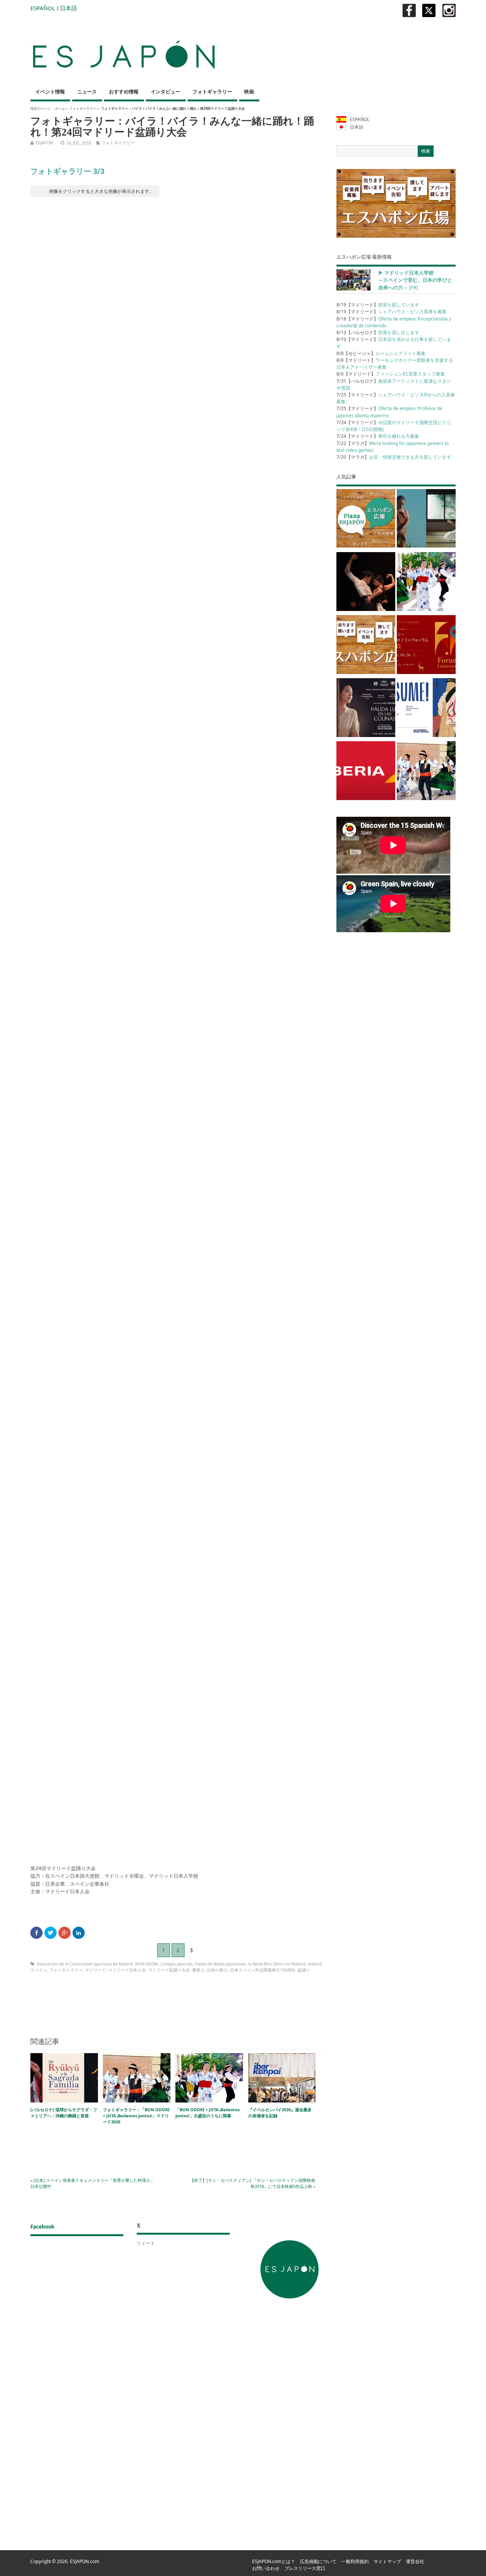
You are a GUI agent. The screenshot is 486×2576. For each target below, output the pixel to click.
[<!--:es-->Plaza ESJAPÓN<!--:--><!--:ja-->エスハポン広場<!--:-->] (366, 520)
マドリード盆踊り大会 (169, 1970)
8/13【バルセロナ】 (378, 332)
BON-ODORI (147, 1964)
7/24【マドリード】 (378, 436)
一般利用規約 (355, 2561)
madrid (315, 1964)
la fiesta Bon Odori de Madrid (277, 1964)
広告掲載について (318, 2561)
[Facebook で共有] (36, 1933)
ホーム (60, 108)
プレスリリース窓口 (305, 2568)
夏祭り (198, 1970)
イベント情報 (50, 92)
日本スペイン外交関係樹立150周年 (263, 1970)
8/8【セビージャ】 (381, 353)
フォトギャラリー (212, 92)
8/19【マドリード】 (378, 305)
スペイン (39, 1970)
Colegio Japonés (177, 1964)
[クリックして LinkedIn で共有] (79, 1933)
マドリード (95, 1970)
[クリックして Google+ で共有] (65, 1933)
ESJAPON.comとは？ (274, 2561)
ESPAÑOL (43, 8)
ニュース (87, 92)
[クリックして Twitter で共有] (50, 1933)
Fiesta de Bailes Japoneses (220, 1964)
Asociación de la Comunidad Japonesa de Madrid (85, 1964)
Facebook (42, 2227)
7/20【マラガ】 (394, 457)
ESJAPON (44, 143)
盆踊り (304, 1970)
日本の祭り (217, 1970)
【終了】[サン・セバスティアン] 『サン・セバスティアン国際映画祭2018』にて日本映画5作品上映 (252, 2183)
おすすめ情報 (124, 92)
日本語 (69, 8)
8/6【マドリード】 (391, 374)
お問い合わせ (266, 2568)
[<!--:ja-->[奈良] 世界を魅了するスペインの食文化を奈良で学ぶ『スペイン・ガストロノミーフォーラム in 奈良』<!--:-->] (426, 646)
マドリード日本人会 (127, 1970)
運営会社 (415, 2561)
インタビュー (166, 92)
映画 (249, 92)
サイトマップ (387, 2561)
